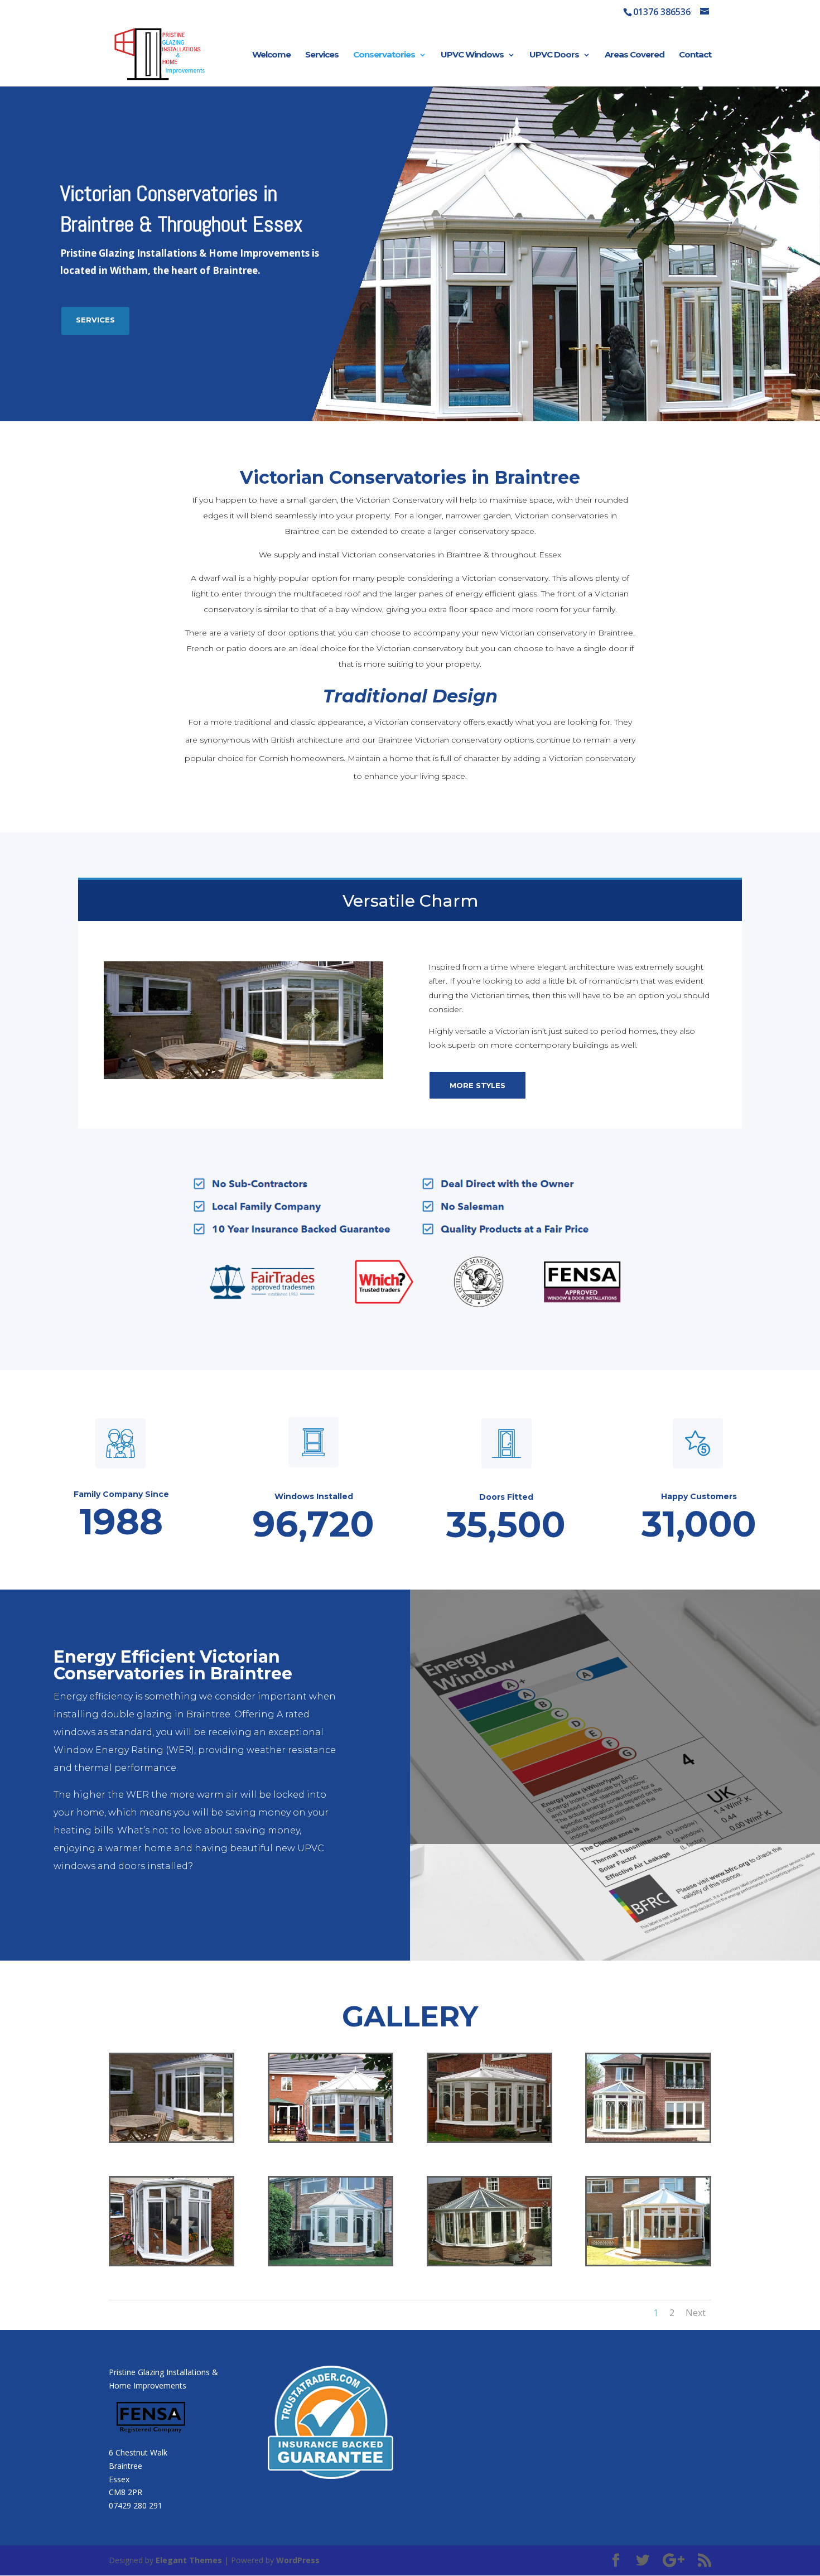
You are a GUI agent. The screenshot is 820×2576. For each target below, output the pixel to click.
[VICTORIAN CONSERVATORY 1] (489, 2138)
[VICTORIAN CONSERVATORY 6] (648, 2262)
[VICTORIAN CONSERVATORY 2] (648, 2138)
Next (696, 2313)
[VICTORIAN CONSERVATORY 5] (489, 2262)
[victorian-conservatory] (172, 2138)
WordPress (298, 2560)
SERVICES (95, 320)
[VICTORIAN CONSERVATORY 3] (172, 2262)
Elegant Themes (189, 2560)
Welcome (271, 55)
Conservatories (384, 55)
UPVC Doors (554, 55)
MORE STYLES (477, 1085)
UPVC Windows (472, 55)
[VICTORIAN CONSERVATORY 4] (331, 2262)
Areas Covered (635, 55)
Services (322, 55)
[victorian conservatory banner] (331, 2138)
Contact (695, 55)
